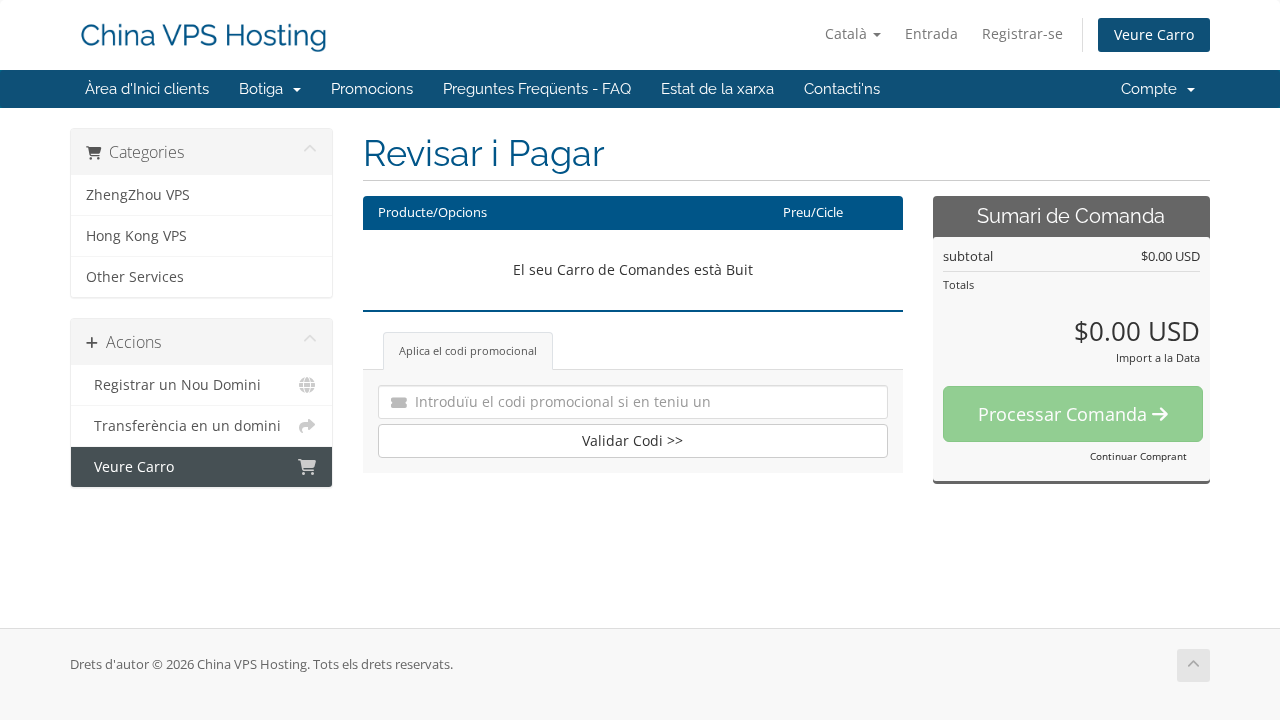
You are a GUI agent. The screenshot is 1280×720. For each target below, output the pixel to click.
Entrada (931, 33)
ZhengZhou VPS (138, 195)
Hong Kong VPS (136, 236)
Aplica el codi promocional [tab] (468, 350)
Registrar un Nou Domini (173, 385)
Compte (1153, 89)
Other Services (135, 277)
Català (848, 33)
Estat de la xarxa (717, 89)
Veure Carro (1154, 34)
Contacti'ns (842, 89)
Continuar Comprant (1138, 456)
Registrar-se (1022, 33)
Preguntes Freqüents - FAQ (537, 89)
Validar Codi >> (632, 440)
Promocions (372, 89)
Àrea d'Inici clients (147, 89)
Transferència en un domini (183, 426)
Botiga (265, 89)
